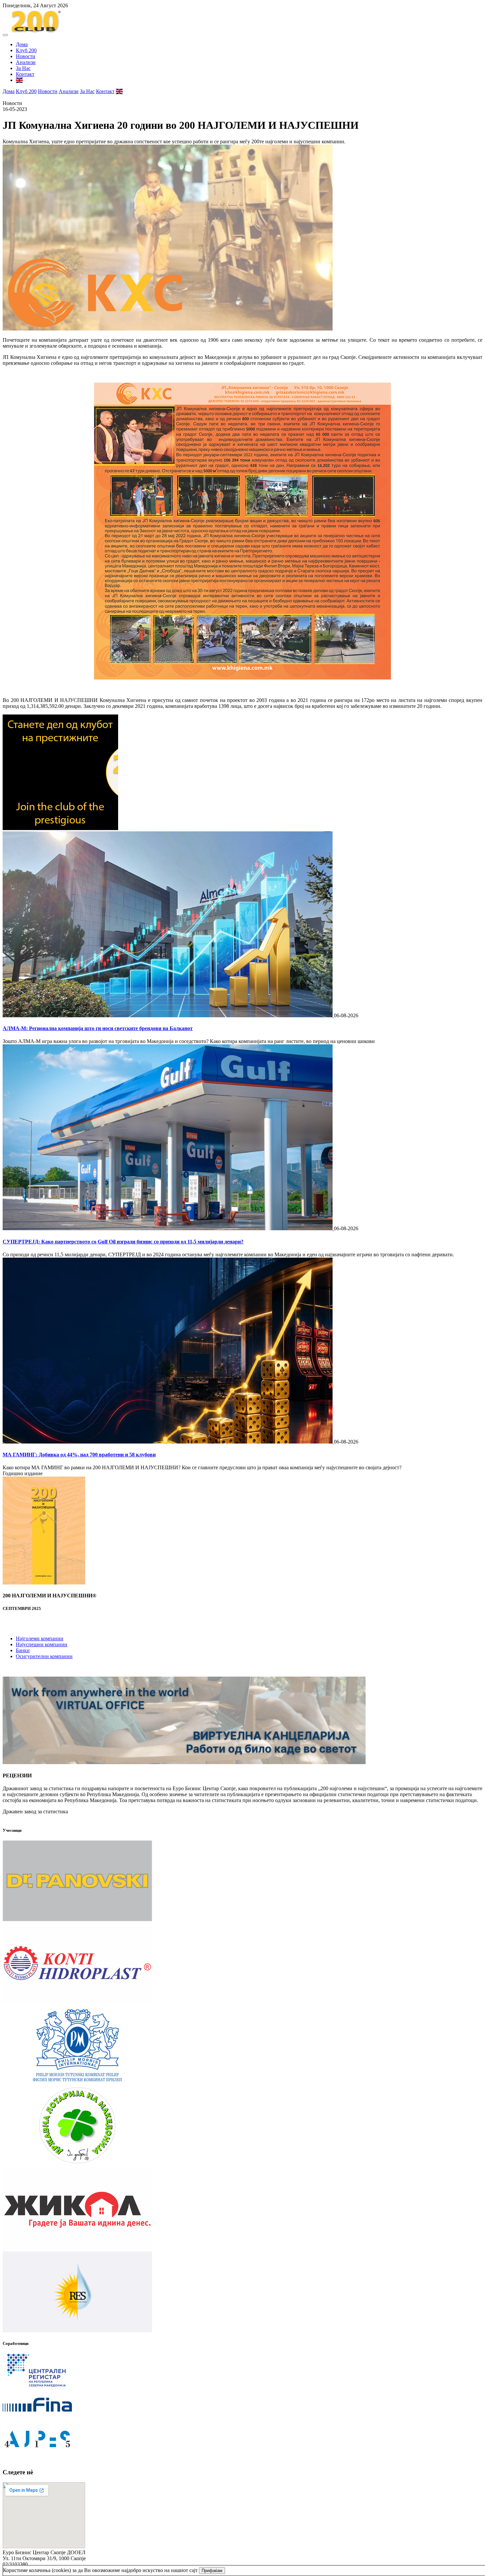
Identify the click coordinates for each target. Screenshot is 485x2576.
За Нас (23, 68)
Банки (23, 1650)
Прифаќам (212, 2571)
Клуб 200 (26, 50)
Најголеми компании (40, 1638)
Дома (22, 44)
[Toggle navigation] (5, 35)
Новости (26, 56)
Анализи (26, 62)
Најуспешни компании (42, 1644)
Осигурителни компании (44, 1656)
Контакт (25, 74)
